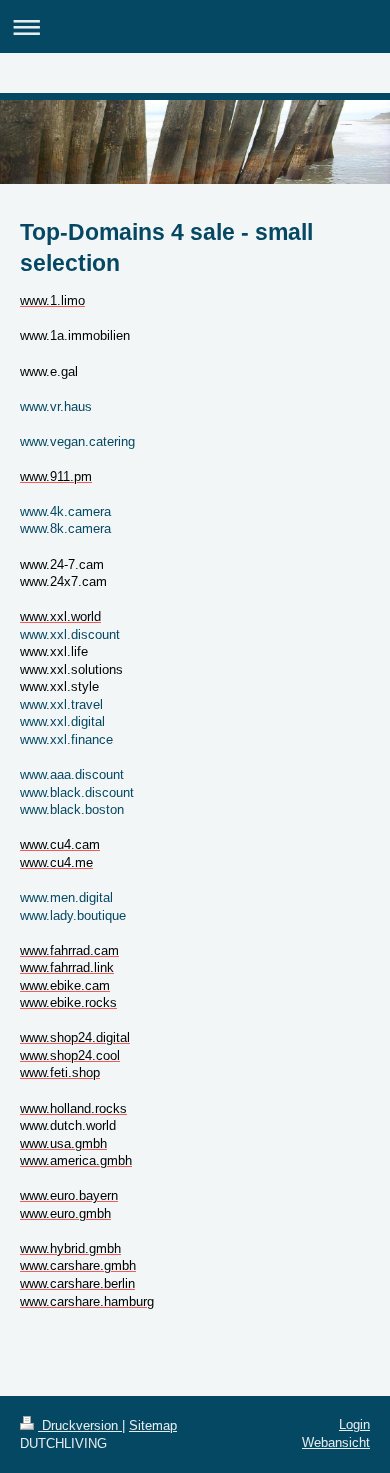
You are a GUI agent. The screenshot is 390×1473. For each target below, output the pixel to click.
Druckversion (80, 1425)
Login (354, 1424)
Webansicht (336, 1442)
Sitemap (153, 1425)
